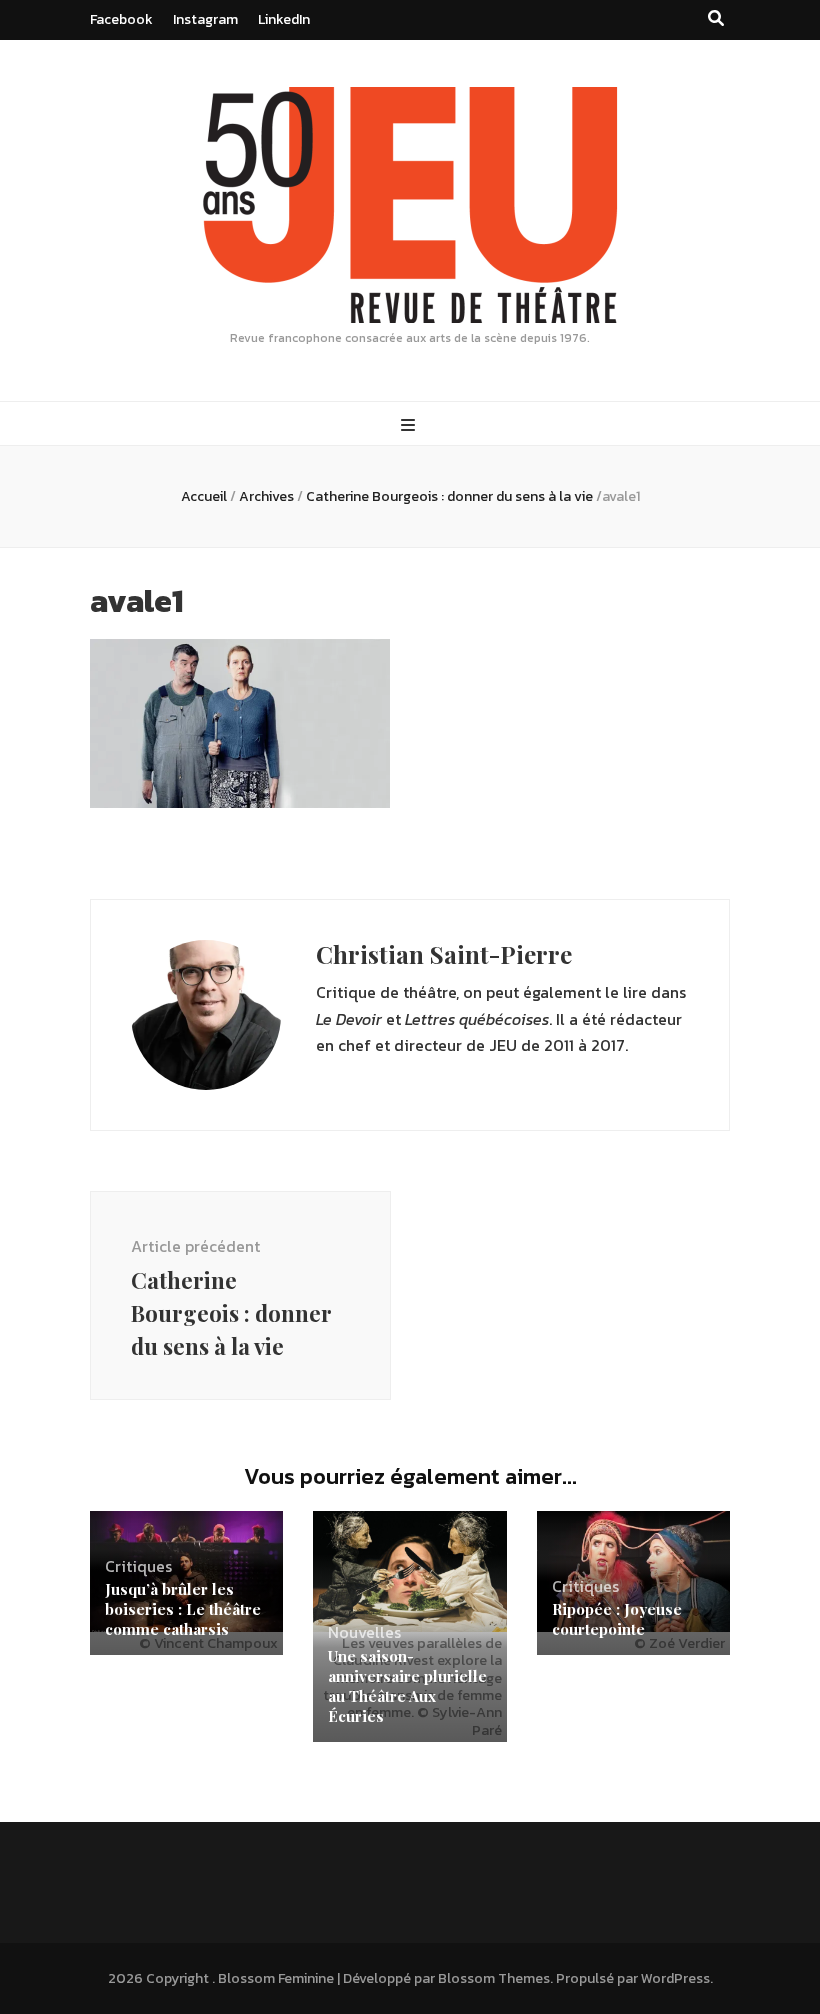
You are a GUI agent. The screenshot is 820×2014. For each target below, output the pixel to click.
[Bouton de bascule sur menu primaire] (410, 425)
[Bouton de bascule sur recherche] (716, 18)
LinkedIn (284, 19)
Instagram (205, 19)
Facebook (121, 19)
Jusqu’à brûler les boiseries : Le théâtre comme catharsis (183, 1609)
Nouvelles (364, 1632)
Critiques (138, 1566)
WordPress (675, 1978)
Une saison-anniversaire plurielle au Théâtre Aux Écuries (407, 1686)
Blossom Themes (494, 1978)
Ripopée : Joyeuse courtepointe (617, 1619)
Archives (266, 496)
